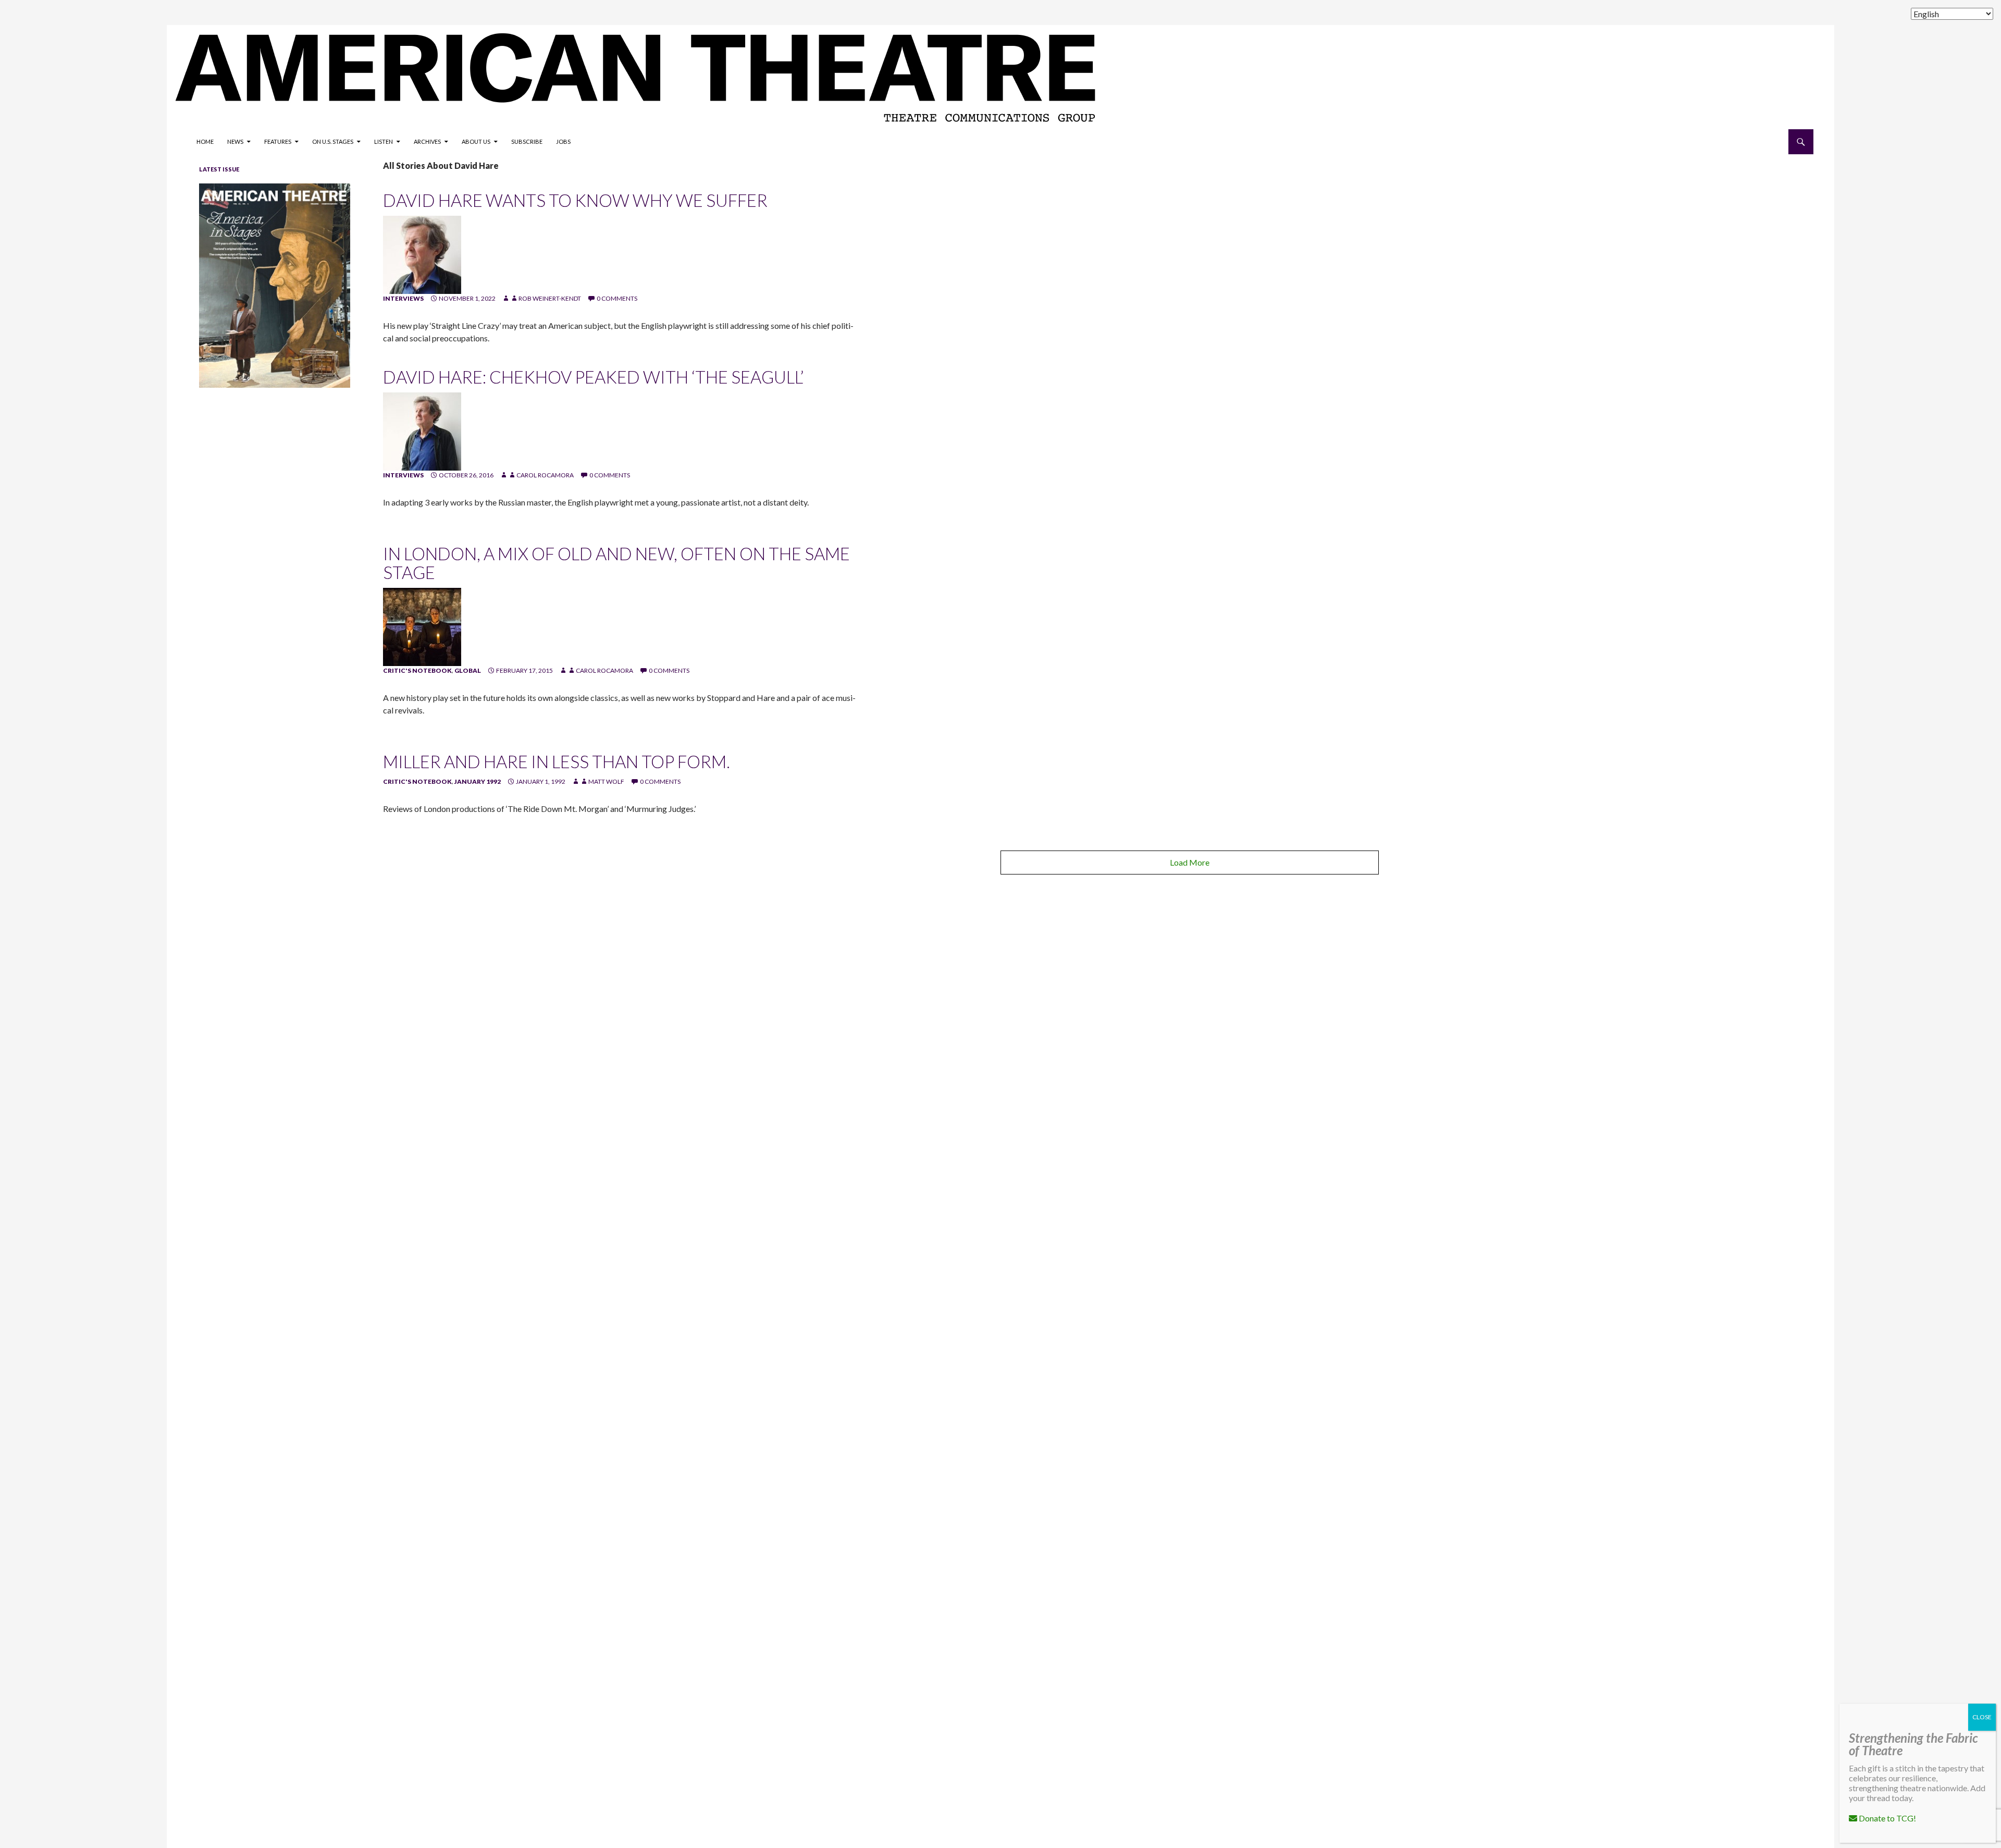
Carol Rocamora (545, 475)
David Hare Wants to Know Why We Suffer (575, 200)
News (235, 141)
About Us (476, 141)
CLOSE (1982, 1717)
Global (468, 670)
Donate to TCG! (1887, 1818)
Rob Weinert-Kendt (550, 298)
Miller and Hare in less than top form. (557, 761)
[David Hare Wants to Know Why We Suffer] (422, 254)
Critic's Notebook (417, 670)
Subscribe (527, 141)
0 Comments (617, 298)
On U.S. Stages (333, 141)
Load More (1190, 862)
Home (205, 141)
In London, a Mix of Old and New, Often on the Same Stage (616, 563)
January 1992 (478, 781)
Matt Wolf (606, 781)
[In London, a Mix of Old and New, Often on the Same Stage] (422, 626)
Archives (427, 141)
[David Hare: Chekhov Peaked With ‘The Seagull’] (422, 431)
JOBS (563, 141)
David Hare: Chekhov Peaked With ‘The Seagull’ (593, 377)
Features (278, 141)
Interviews (403, 298)
